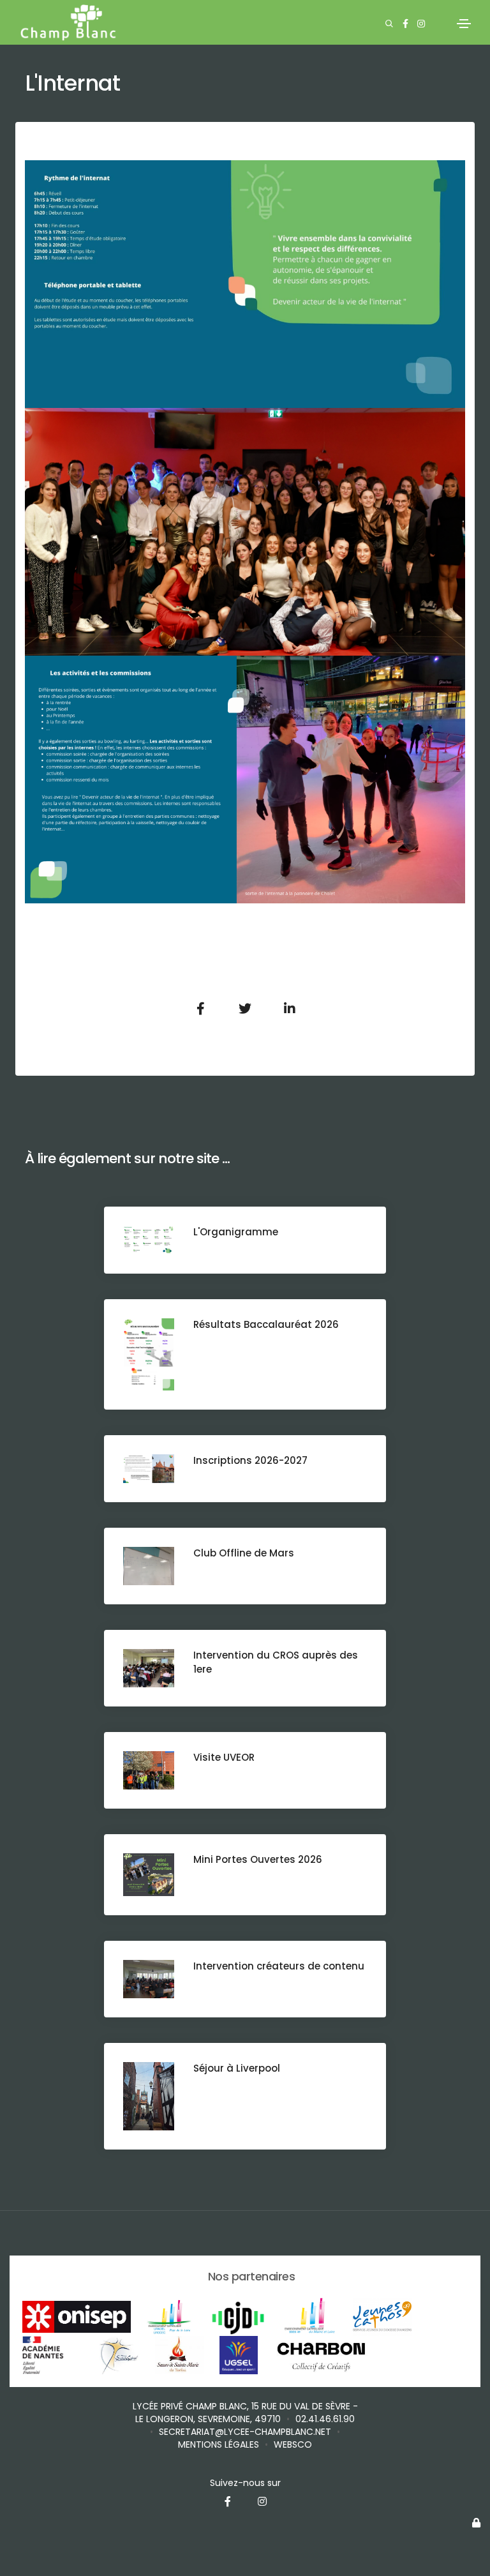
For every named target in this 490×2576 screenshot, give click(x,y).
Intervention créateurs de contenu (279, 1966)
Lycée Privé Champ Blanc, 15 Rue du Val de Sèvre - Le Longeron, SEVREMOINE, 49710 (245, 2413)
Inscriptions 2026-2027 (250, 1460)
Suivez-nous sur (245, 2483)
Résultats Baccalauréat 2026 (266, 1324)
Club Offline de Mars (244, 1553)
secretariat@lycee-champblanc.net (245, 2432)
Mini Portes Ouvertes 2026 (258, 1859)
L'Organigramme (236, 1232)
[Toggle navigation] (464, 24)
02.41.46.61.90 (325, 2419)
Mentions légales (219, 2444)
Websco (293, 2444)
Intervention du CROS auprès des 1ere (276, 1662)
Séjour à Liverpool (237, 2068)
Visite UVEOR (224, 1757)
